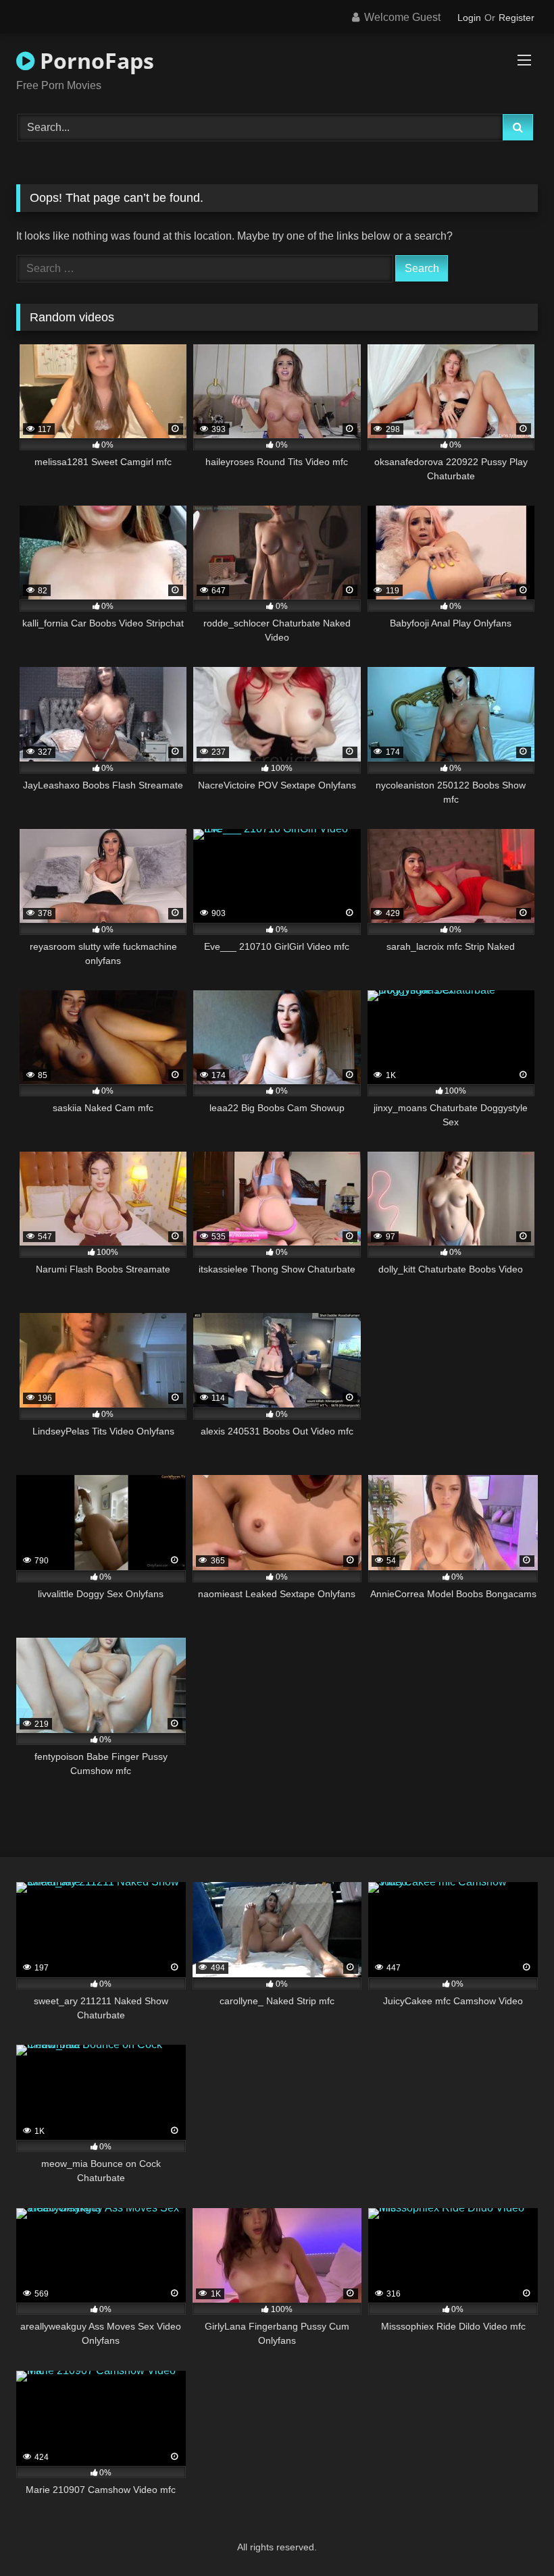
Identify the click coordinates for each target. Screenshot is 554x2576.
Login (469, 18)
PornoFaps (94, 60)
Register (517, 18)
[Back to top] (512, 2536)
